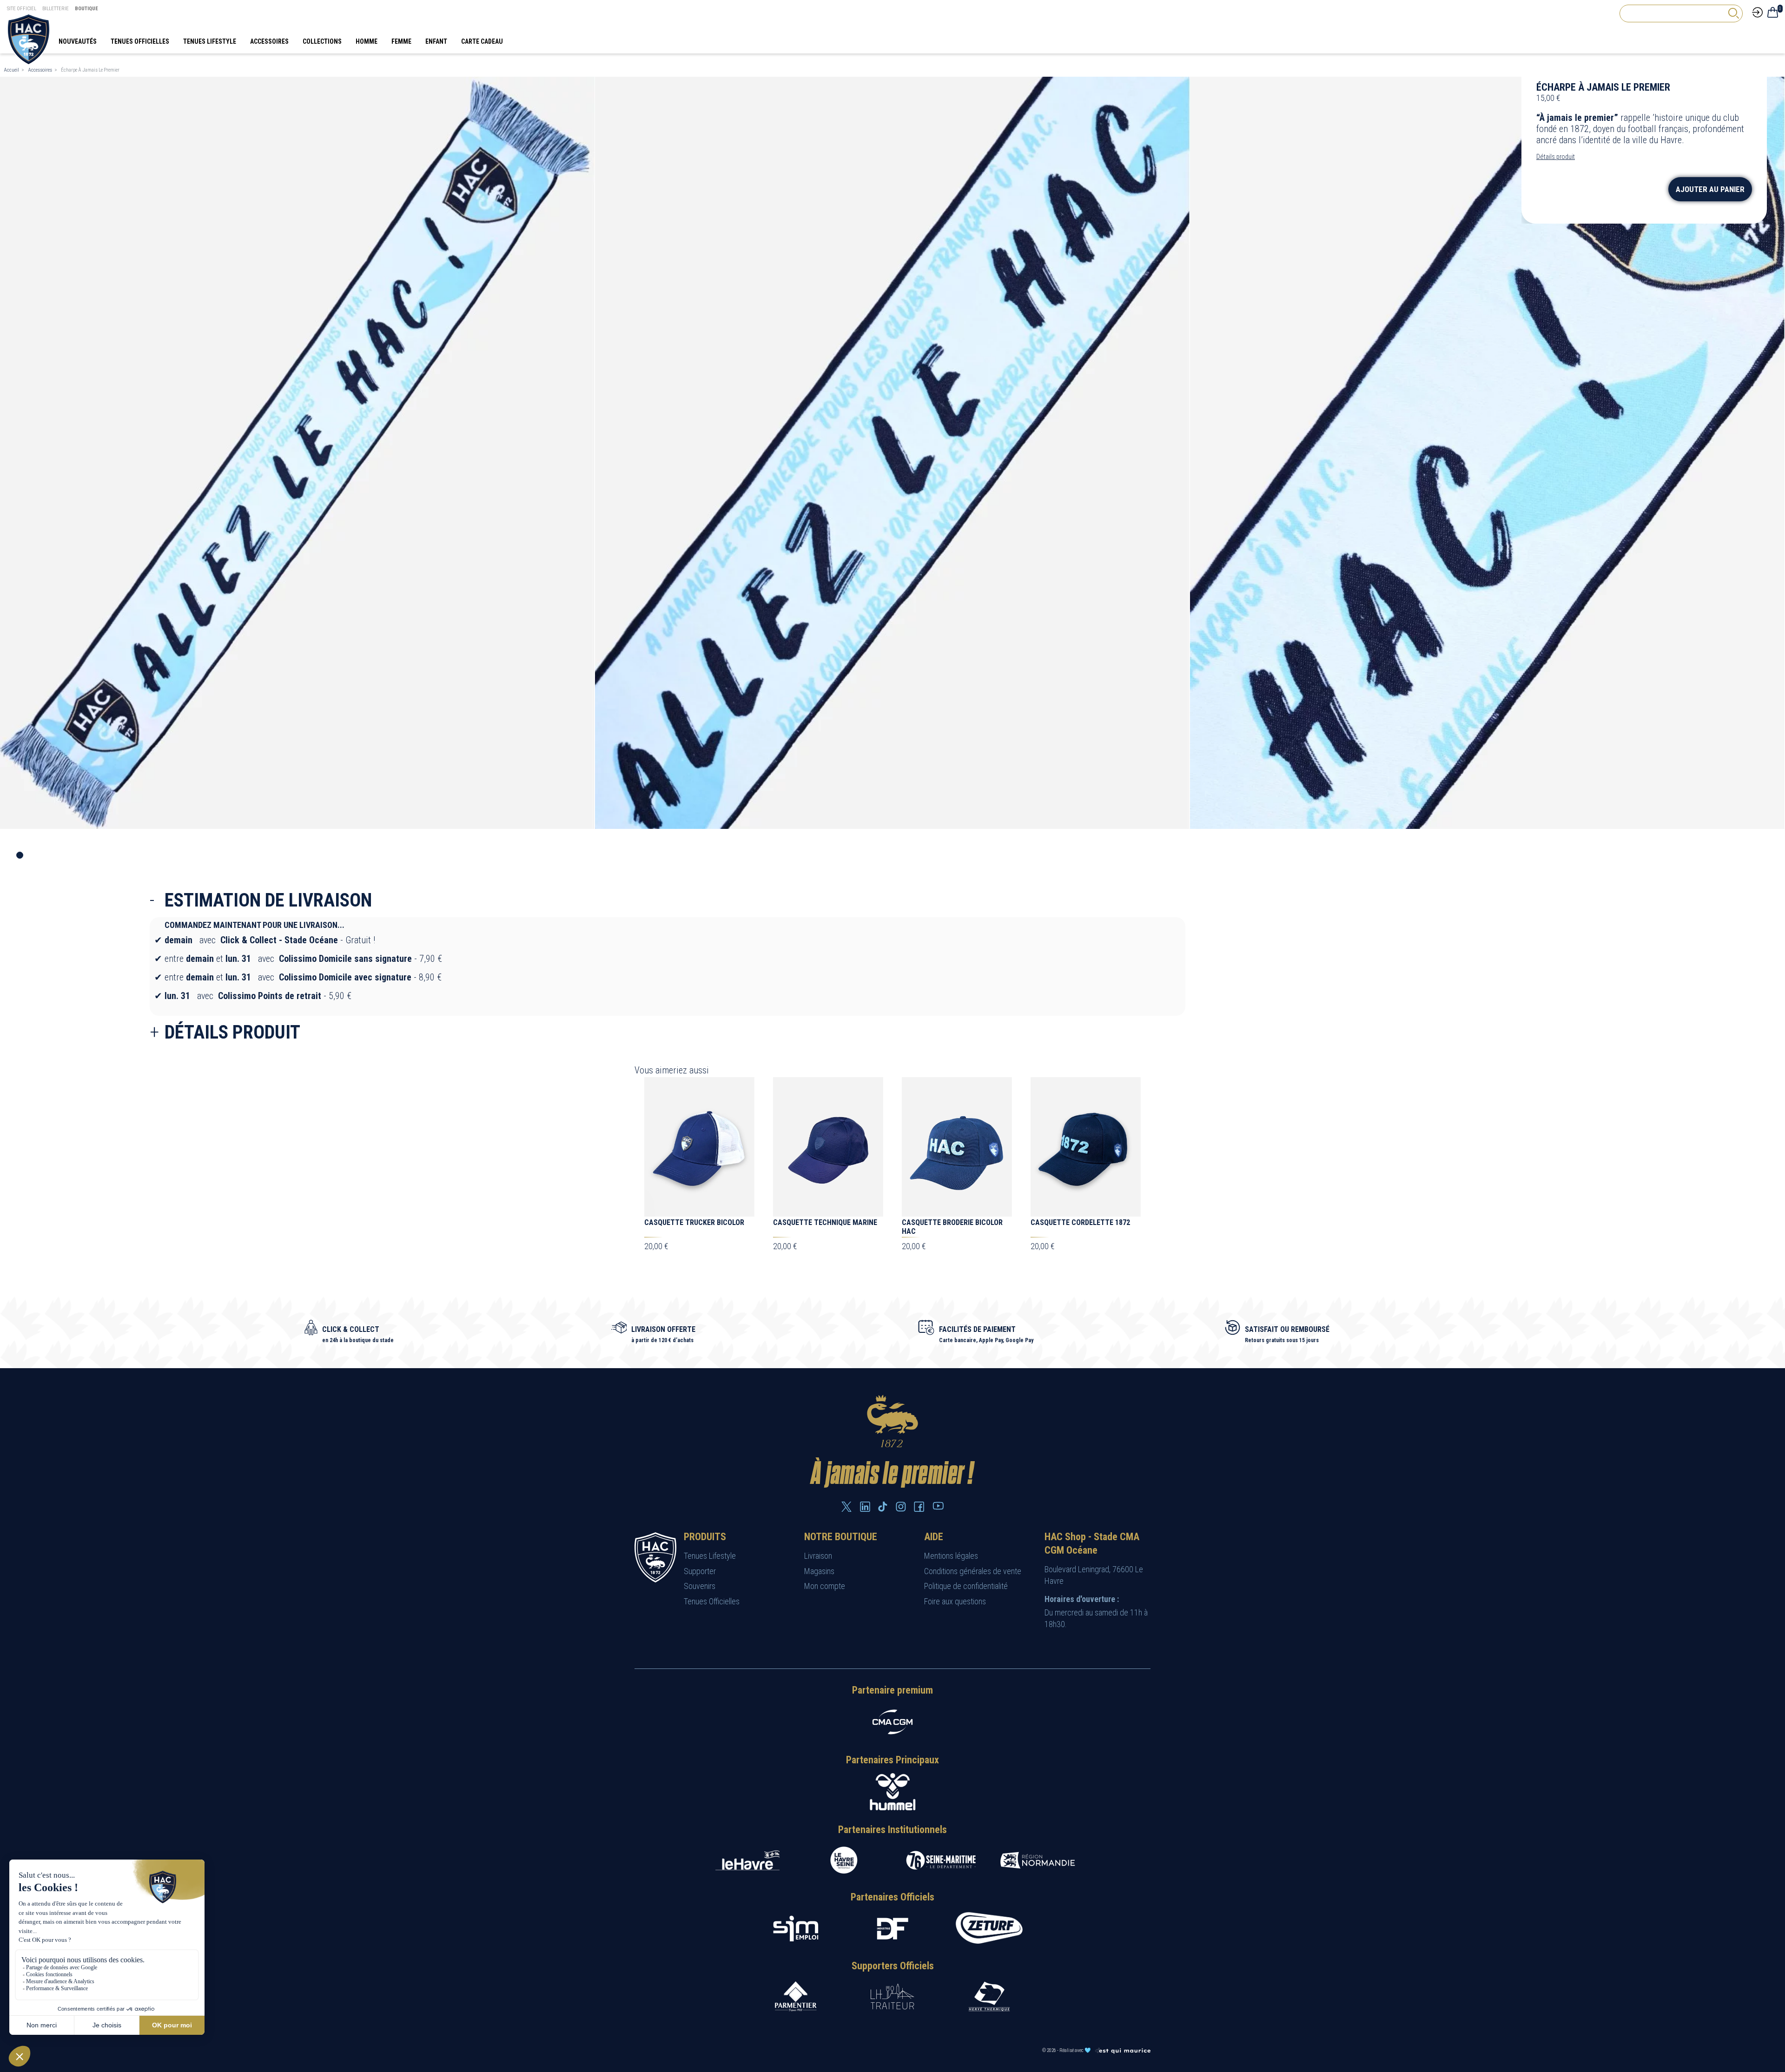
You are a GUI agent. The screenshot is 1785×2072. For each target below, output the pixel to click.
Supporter (700, 1571)
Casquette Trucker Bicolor (694, 1222)
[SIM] (796, 1929)
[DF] (892, 1929)
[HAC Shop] (655, 1557)
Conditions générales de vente (973, 1571)
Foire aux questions (955, 1601)
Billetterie (56, 9)
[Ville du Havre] (747, 1860)
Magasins (819, 1571)
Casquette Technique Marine (825, 1222)
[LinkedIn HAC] (865, 1507)
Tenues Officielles (712, 1601)
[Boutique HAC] (29, 39)
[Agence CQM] (1123, 2050)
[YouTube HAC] (938, 1506)
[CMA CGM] (892, 1722)
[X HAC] (846, 1507)
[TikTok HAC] (883, 1507)
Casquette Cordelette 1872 (1080, 1222)
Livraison (818, 1556)
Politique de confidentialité (966, 1586)
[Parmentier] (796, 1996)
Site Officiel (22, 9)
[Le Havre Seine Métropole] (844, 1860)
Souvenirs (700, 1586)
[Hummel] (892, 1792)
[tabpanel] (297, 453)
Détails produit (1556, 157)
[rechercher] (1733, 13)
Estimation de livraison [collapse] (268, 900)
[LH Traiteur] (892, 1996)
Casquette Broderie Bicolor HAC (952, 1227)
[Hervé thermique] (989, 1996)
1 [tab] (20, 855)
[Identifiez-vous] (1757, 12)
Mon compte (825, 1586)
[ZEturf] (989, 1929)
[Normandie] (1038, 1860)
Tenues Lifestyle (710, 1556)
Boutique (86, 9)
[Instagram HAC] (901, 1507)
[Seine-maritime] (941, 1860)
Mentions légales (951, 1556)
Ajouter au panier (1710, 189)
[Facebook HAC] (919, 1507)
